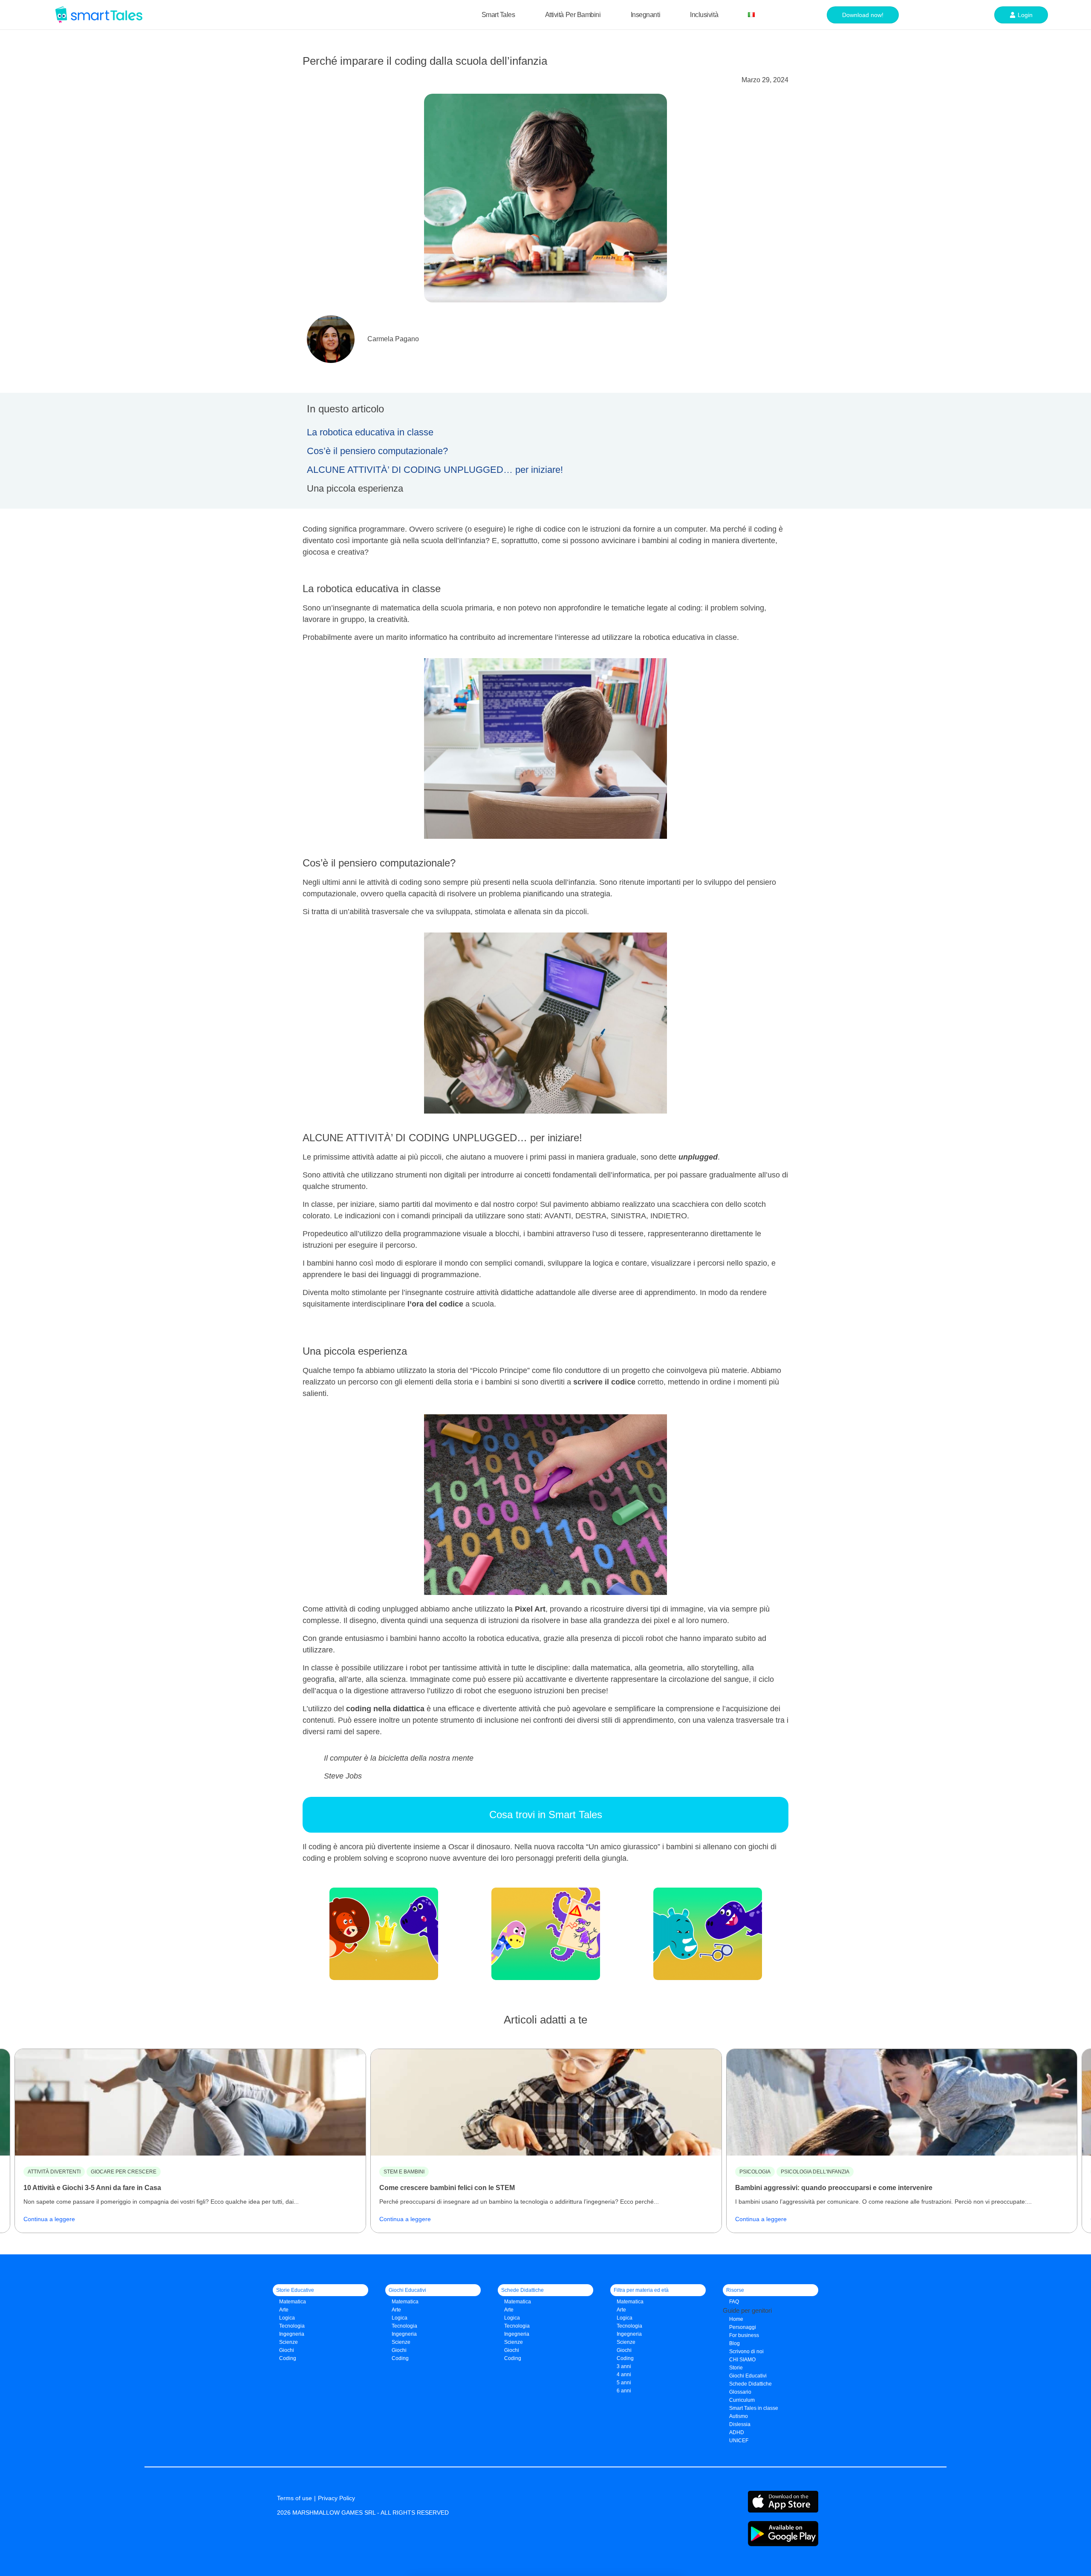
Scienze (289, 2342)
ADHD (737, 2432)
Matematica (293, 2302)
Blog (735, 2343)
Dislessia (740, 2424)
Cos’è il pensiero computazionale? (377, 451)
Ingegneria (292, 2334)
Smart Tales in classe (754, 2408)
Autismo (739, 2416)
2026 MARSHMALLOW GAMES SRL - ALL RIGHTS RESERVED (363, 2513)
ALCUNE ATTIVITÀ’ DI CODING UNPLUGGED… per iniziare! (435, 470)
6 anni (624, 2391)
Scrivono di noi (746, 2351)
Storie (736, 2368)
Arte (284, 2310)
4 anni (624, 2375)
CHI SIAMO (742, 2360)
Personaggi (743, 2327)
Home (736, 2319)
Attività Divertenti (54, 2172)
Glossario (740, 2392)
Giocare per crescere (124, 2172)
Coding (288, 2358)
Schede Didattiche (750, 2384)
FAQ (734, 2302)
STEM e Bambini (404, 2172)
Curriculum (742, 2400)
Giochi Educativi (748, 2376)
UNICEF (739, 2441)
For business (744, 2335)
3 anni (624, 2366)
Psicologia (755, 2172)
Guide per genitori (747, 2310)
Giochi (399, 2350)
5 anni (624, 2383)
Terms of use (294, 2498)
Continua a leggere (49, 2219)
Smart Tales (498, 15)
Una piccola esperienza (355, 488)
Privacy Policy (336, 2498)
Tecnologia (292, 2326)
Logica (287, 2318)
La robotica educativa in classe (370, 432)
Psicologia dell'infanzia (815, 2172)
